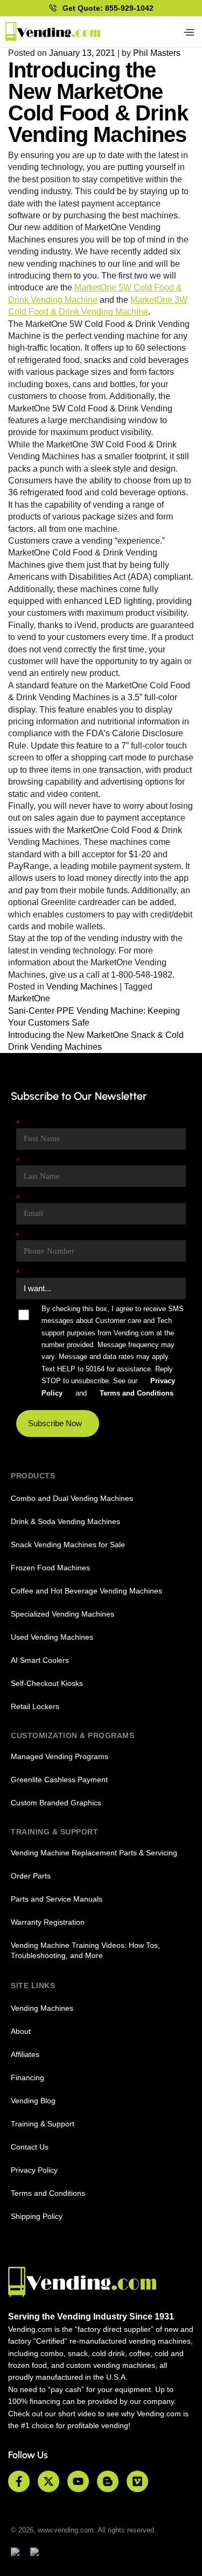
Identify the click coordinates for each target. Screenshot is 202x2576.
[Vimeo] (137, 2481)
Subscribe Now (55, 1423)
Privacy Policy (34, 2170)
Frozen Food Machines (50, 1568)
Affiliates (25, 2054)
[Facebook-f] (19, 2481)
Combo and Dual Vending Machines (72, 1498)
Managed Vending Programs (60, 1756)
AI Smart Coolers (40, 1660)
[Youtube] (78, 2481)
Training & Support (43, 2124)
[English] (20, 2553)
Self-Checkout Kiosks (47, 1683)
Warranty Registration (48, 1922)
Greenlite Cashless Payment (59, 1780)
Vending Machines (82, 987)
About (21, 2031)
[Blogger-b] (108, 2481)
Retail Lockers (35, 1706)
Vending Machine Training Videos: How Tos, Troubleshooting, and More (85, 1950)
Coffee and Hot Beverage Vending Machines (86, 1591)
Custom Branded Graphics (56, 1803)
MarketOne (29, 998)
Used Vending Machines (52, 1637)
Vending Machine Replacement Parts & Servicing (94, 1853)
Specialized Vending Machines (62, 1614)
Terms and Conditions (48, 2193)
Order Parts (31, 1876)
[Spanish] (40, 2553)
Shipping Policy (37, 2216)
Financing (27, 2077)
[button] (188, 32)
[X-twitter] (48, 2481)
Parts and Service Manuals (57, 1899)
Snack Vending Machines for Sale (68, 1545)
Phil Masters (157, 53)
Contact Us (30, 2147)
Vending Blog (33, 2101)
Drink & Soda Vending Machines (65, 1521)
